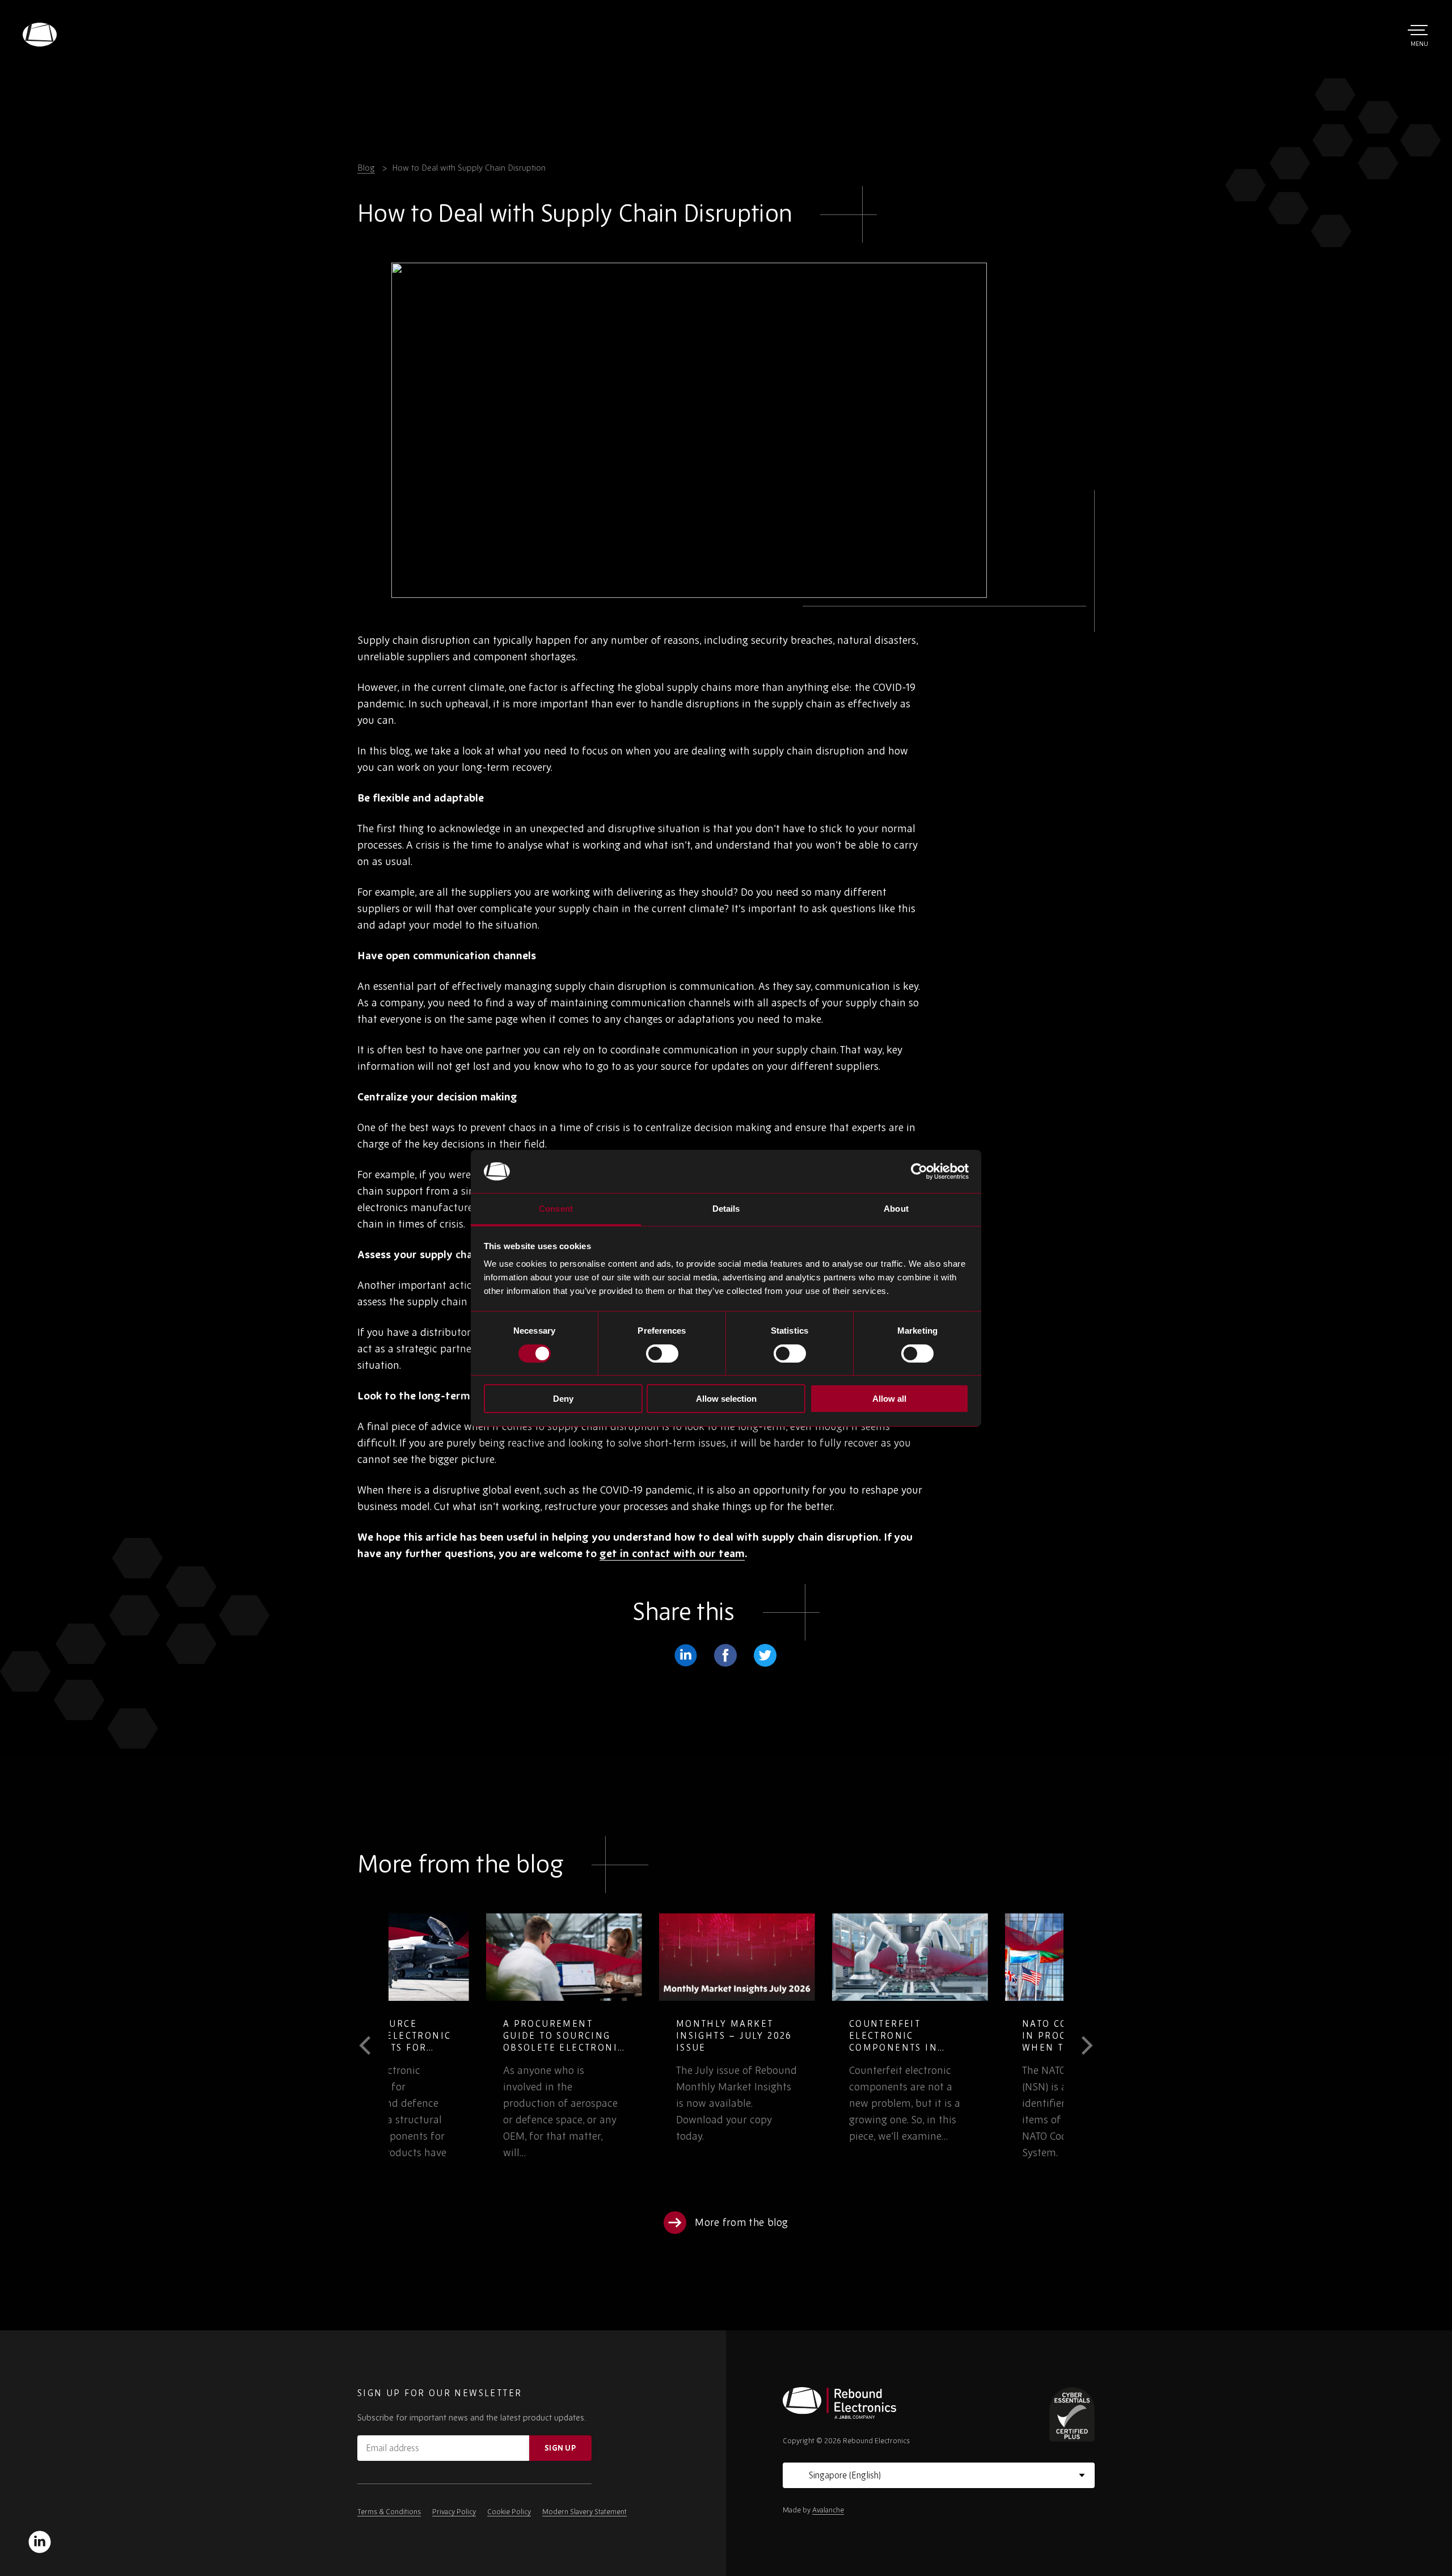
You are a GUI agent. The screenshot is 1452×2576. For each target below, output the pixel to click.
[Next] (1079, 2046)
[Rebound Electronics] (40, 35)
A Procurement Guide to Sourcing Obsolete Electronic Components (466, 2041)
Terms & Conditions (389, 2512)
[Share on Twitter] (765, 1655)
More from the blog (742, 2222)
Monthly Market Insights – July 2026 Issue (637, 2035)
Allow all (889, 1399)
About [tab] (896, 1209)
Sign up (560, 2448)
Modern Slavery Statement (584, 2512)
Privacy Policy (454, 2512)
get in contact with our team (672, 1553)
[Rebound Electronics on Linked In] (40, 2542)
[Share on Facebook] (725, 1655)
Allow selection (726, 1399)
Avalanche (828, 2510)
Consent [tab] (556, 1209)
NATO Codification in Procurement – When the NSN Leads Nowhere (984, 2041)
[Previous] (373, 2046)
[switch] (662, 1354)
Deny (563, 1399)
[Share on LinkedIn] (686, 1655)
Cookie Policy (509, 2512)
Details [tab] (726, 1209)
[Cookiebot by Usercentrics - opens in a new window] (919, 1171)
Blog (366, 168)
